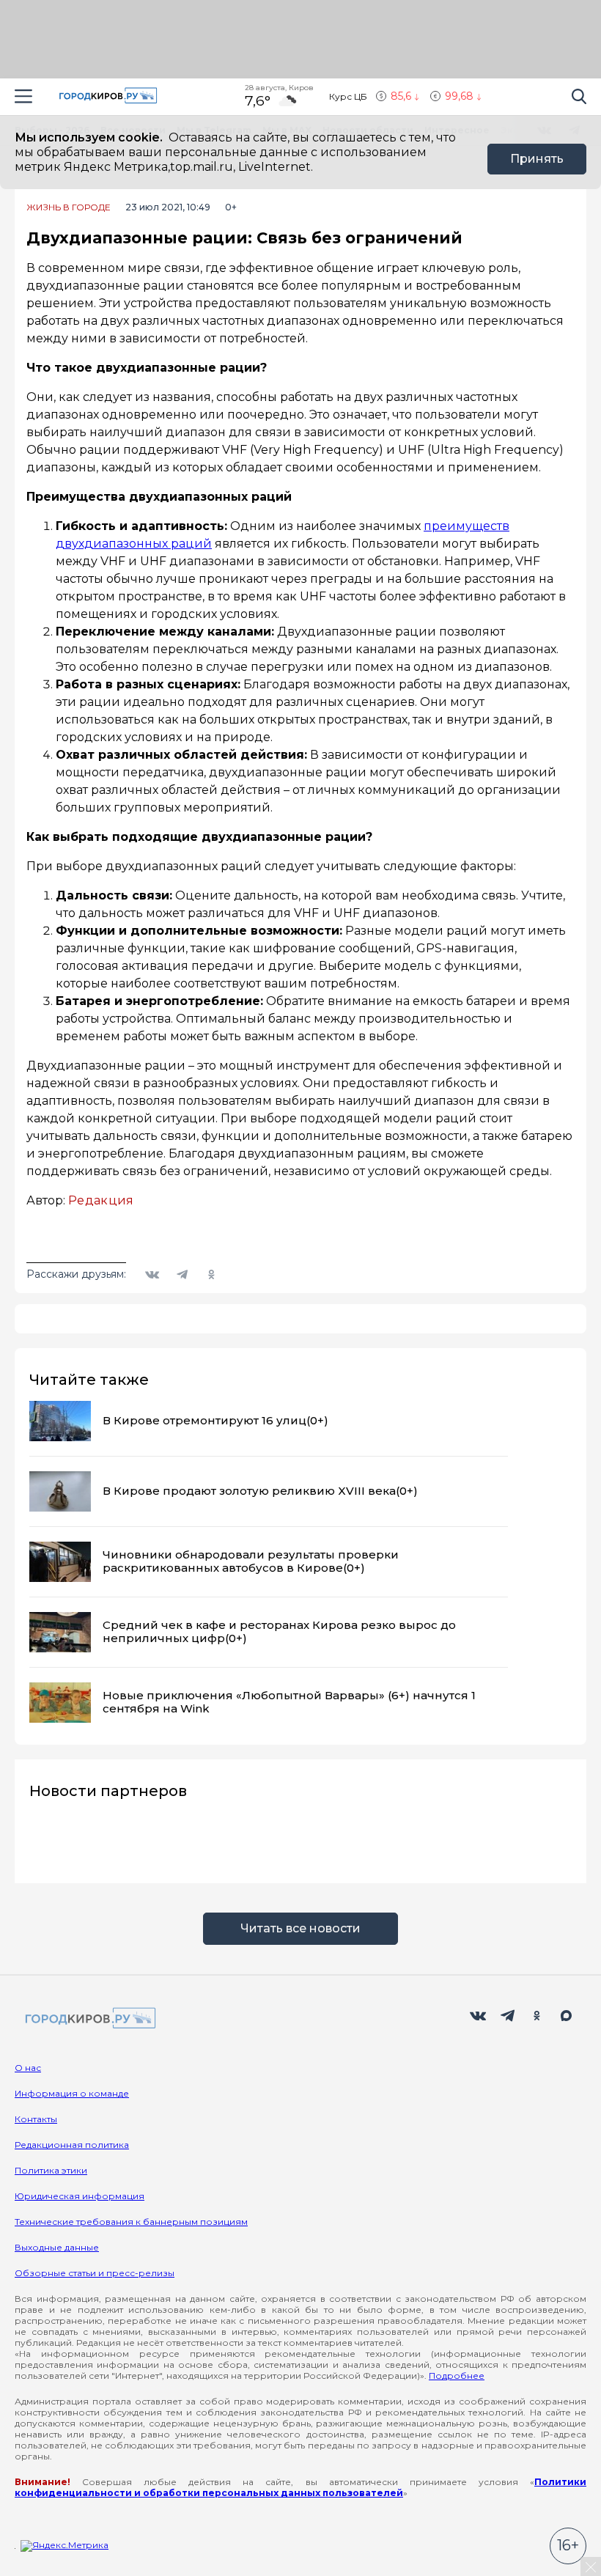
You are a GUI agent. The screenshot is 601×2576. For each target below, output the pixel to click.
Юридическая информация (80, 2196)
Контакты (36, 2119)
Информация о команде (72, 2093)
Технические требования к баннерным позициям (131, 2222)
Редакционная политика (72, 2145)
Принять (537, 159)
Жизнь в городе (69, 207)
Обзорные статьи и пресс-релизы (95, 2273)
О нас (28, 2068)
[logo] (88, 2019)
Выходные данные (57, 2247)
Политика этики (51, 2170)
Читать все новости (300, 1928)
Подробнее (457, 2376)
